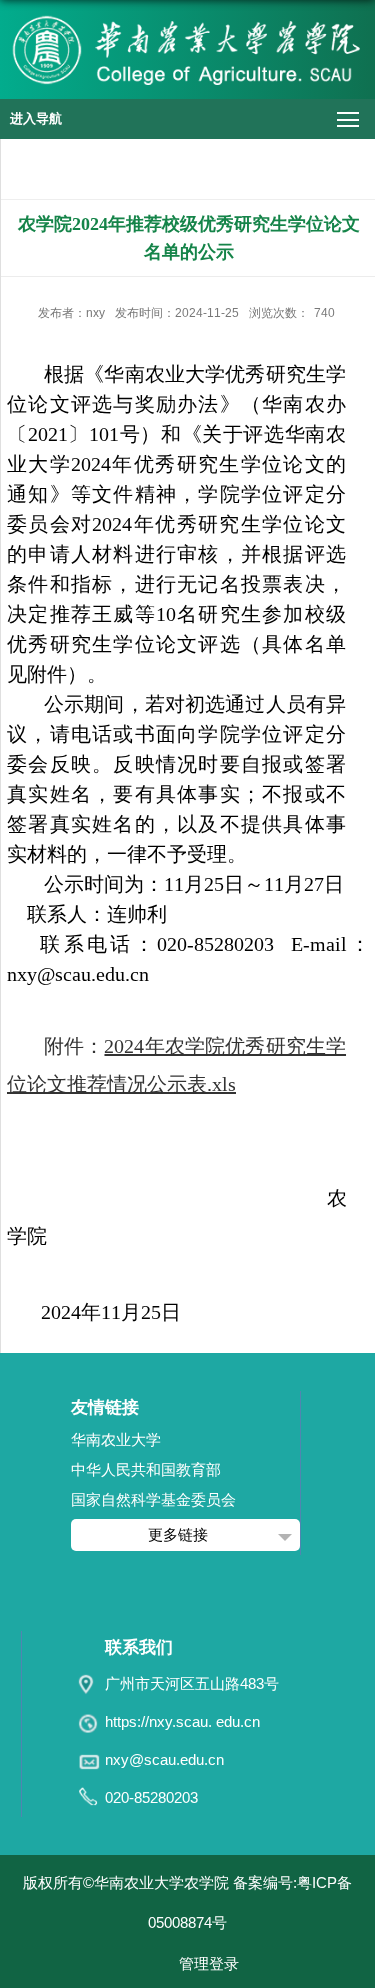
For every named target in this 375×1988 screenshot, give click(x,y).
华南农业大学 (116, 1439)
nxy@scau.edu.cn (164, 1759)
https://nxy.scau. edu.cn (182, 1721)
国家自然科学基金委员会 (153, 1499)
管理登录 (209, 1963)
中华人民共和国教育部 (146, 1469)
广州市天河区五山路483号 (192, 1683)
